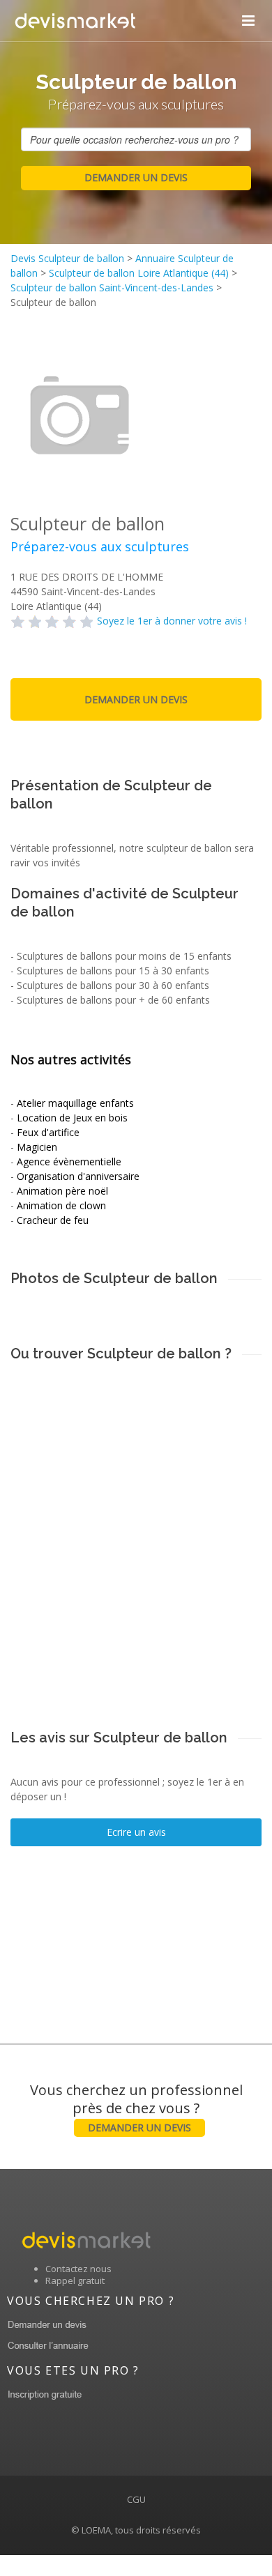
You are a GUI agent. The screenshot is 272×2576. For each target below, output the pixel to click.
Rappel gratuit (75, 2280)
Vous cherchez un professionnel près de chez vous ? (136, 2107)
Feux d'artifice (48, 1132)
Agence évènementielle (69, 1161)
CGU (136, 2499)
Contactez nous (78, 2269)
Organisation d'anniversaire (78, 1176)
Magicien (37, 1147)
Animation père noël (62, 1191)
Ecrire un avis (136, 1832)
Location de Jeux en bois (72, 1118)
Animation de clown (61, 1205)
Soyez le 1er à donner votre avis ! (172, 621)
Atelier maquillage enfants (75, 1103)
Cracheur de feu (53, 1220)
